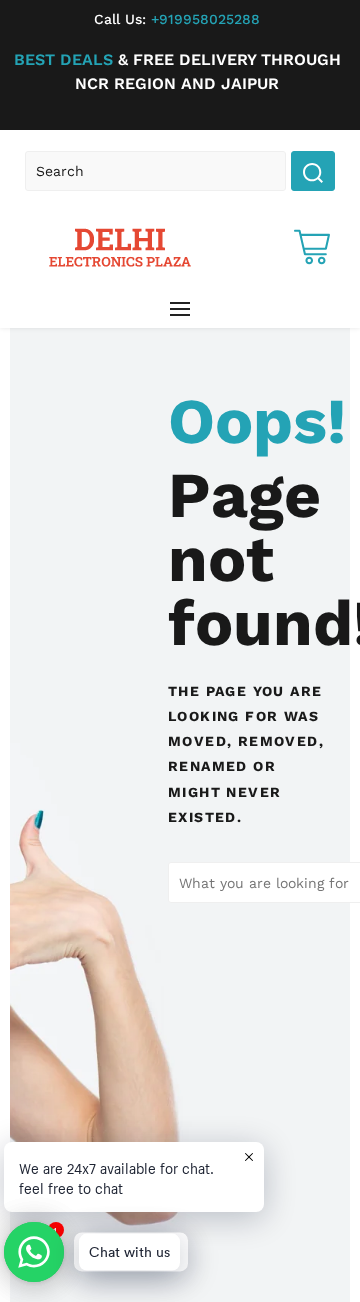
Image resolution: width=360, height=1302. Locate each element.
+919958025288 (177, 19)
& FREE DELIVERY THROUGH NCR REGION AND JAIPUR (177, 71)
